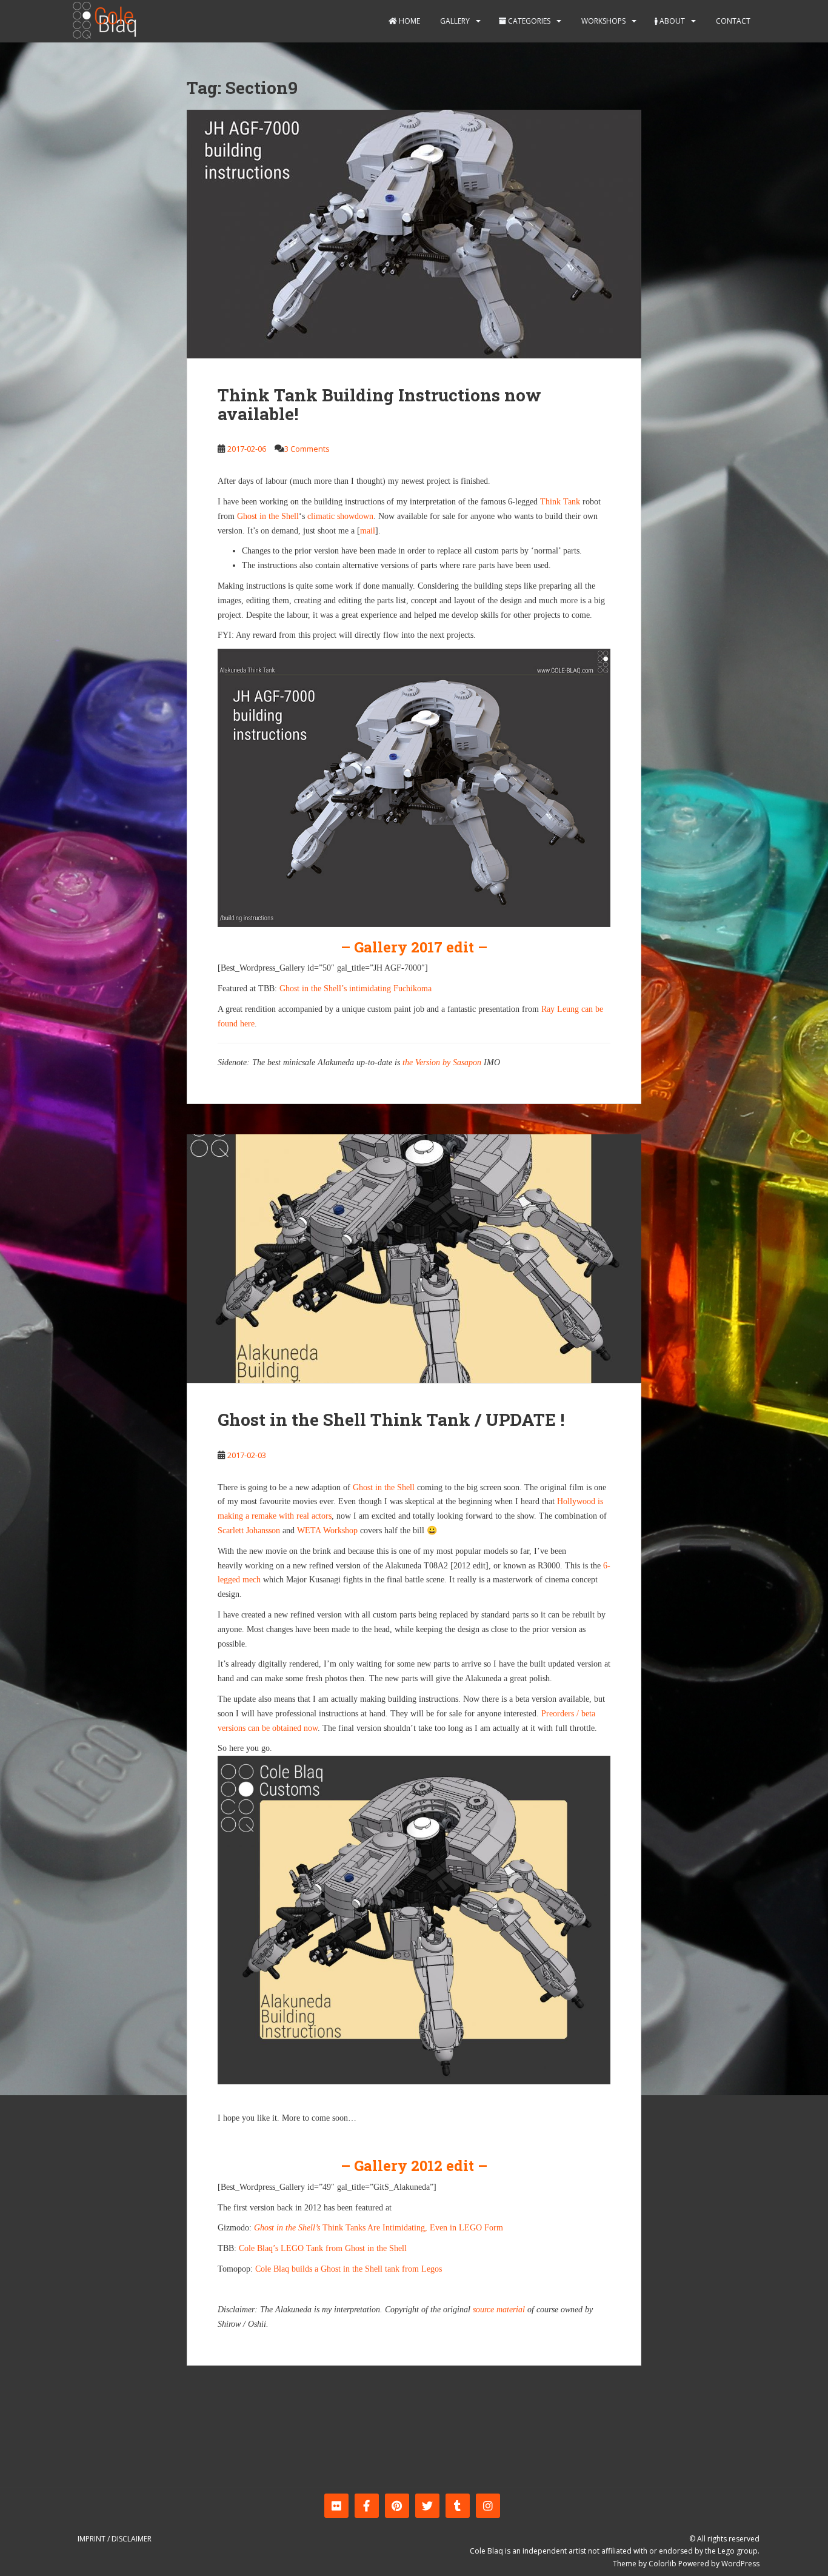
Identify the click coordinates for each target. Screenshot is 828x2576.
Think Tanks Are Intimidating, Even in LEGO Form (379, 2228)
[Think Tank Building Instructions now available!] (414, 234)
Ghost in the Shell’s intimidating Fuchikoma (356, 989)
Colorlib (663, 2564)
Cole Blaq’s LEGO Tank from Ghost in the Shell (323, 2248)
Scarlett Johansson (249, 1531)
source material (499, 2310)
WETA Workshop (327, 1531)
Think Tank (560, 502)
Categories (528, 21)
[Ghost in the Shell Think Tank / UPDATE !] (414, 1259)
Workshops (603, 21)
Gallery (454, 21)
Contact (732, 21)
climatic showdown (340, 516)
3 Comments (307, 449)
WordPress (740, 2564)
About (671, 21)
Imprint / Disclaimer (115, 2539)
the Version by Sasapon (442, 1062)
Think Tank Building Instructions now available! (379, 404)
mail (368, 531)
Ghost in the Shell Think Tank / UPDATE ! (391, 1420)
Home (409, 21)
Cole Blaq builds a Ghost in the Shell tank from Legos (349, 2269)
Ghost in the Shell (268, 516)
